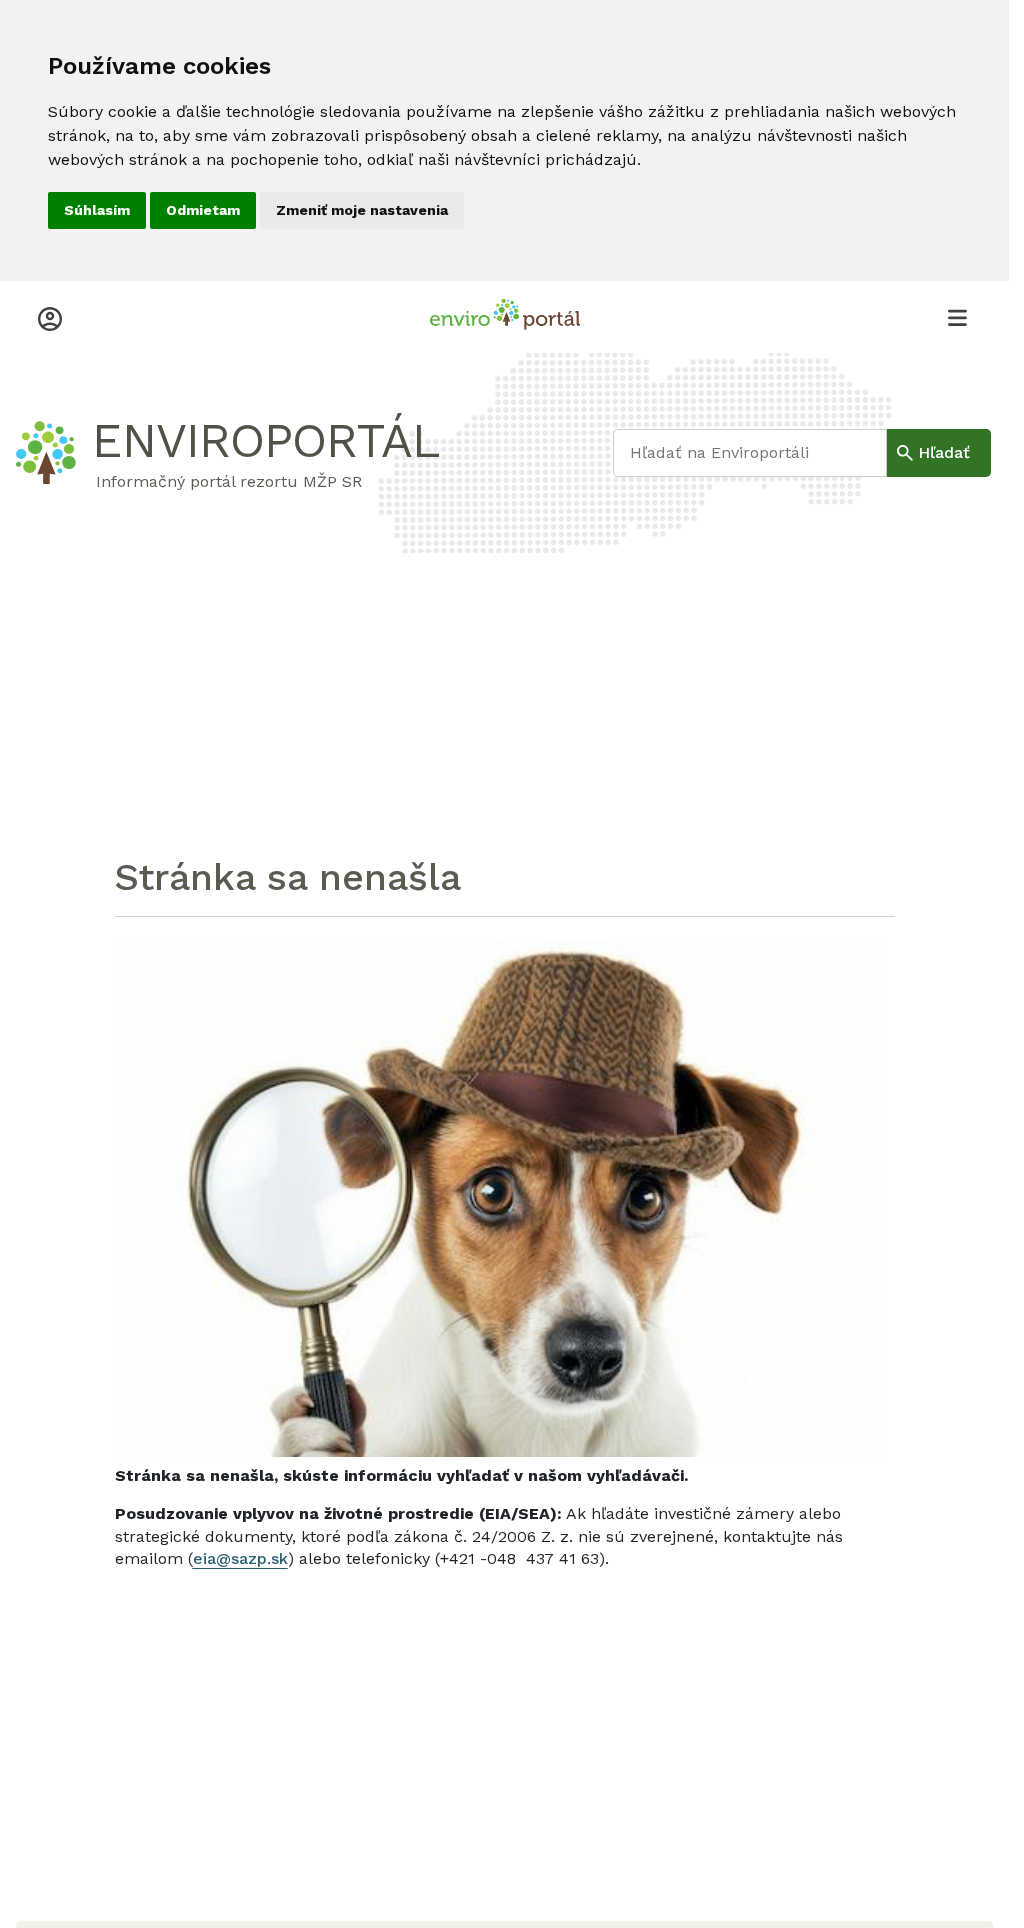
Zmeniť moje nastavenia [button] (362, 210)
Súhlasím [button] (97, 210)
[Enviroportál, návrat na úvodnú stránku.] (505, 317)
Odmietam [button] (203, 210)
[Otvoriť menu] (957, 317)
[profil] (50, 317)
